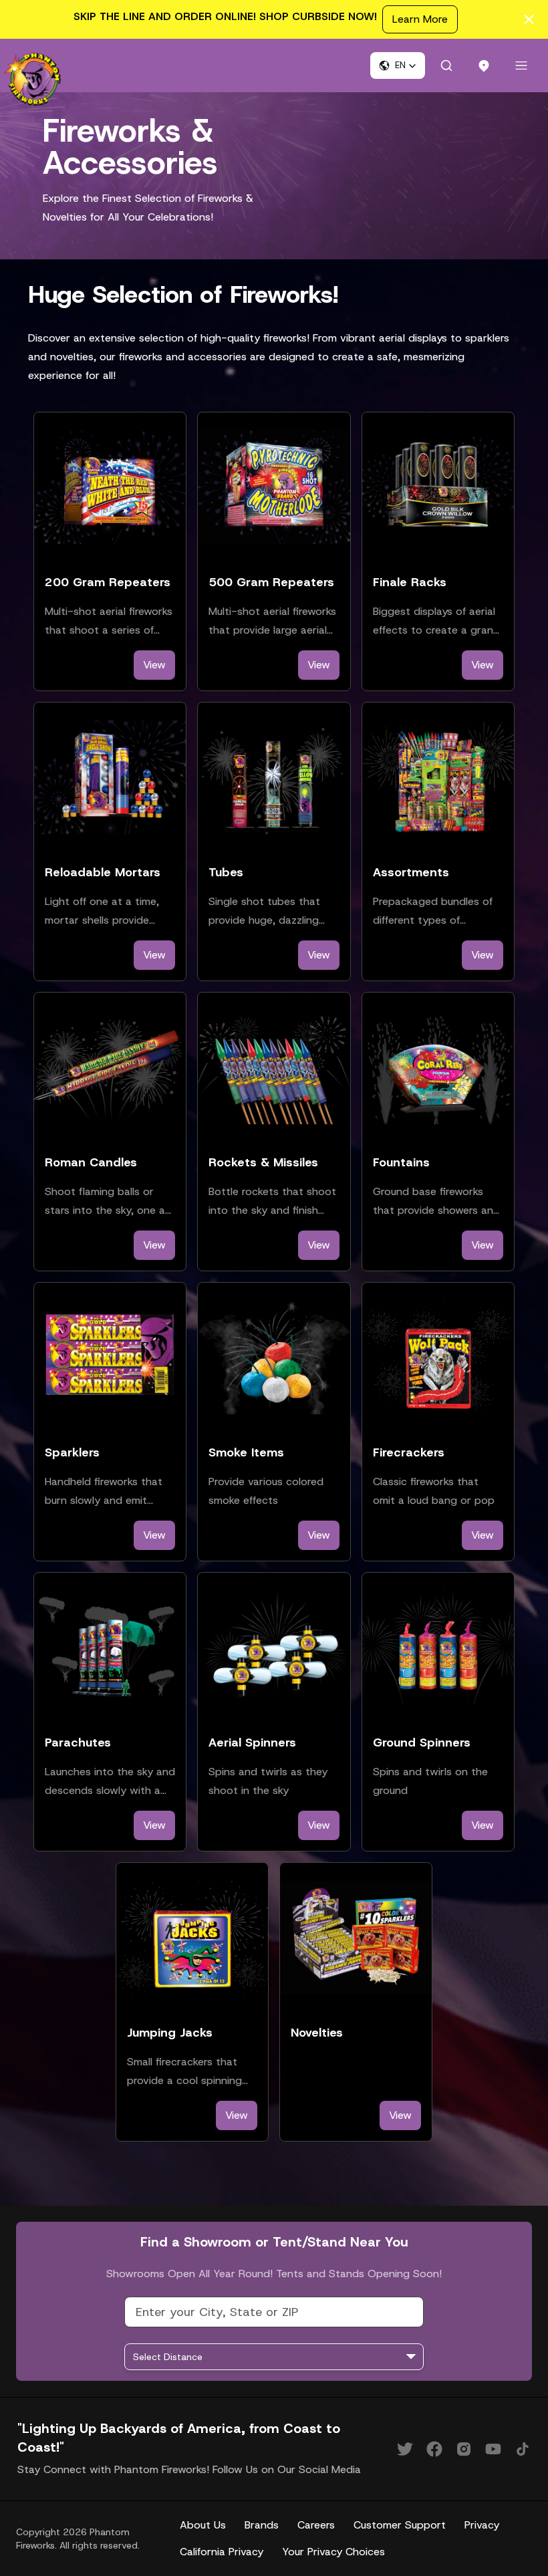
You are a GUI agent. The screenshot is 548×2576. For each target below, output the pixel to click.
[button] (398, 66)
